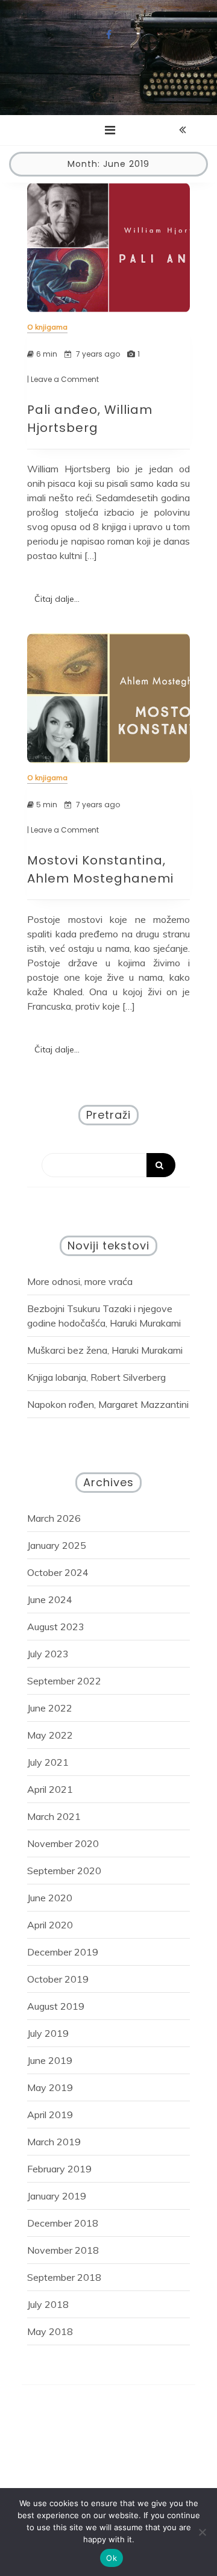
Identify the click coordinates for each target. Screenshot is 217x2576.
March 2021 (54, 1816)
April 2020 (50, 1925)
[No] (202, 2532)
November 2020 (63, 1843)
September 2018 (64, 2277)
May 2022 (50, 1735)
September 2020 (64, 1871)
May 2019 (50, 2087)
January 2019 (57, 2196)
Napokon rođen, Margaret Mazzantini (108, 1404)
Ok (112, 2558)
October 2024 (58, 1572)
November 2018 (63, 2250)
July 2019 (48, 2033)
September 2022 (64, 1681)
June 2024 (50, 1599)
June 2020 (50, 1898)
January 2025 (57, 1545)
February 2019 (59, 2169)
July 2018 (48, 2304)
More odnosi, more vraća (80, 1281)
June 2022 (50, 1708)
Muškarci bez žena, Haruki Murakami (105, 1350)
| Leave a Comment (63, 380)
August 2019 (56, 2006)
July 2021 (48, 1762)
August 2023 (56, 1627)
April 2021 (50, 1789)
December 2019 (63, 1952)
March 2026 (54, 1518)
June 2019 (50, 2060)
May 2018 (50, 2331)
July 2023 (48, 1654)
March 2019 (54, 2142)
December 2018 (63, 2223)
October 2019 (58, 1979)
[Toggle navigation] (110, 130)
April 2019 (50, 2115)
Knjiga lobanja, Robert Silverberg (96, 1377)
